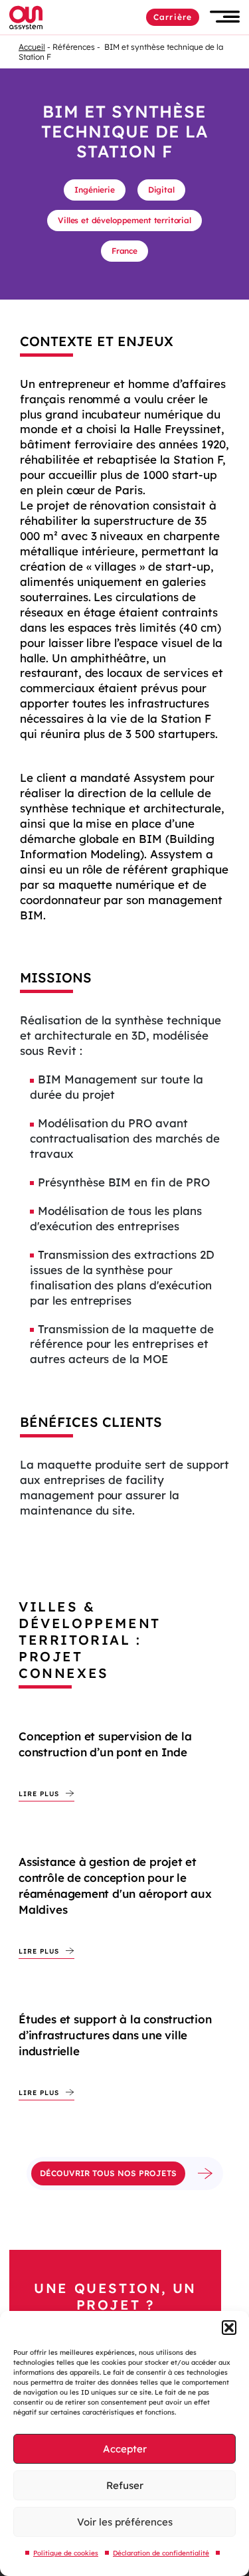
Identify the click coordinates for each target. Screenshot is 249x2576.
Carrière (173, 17)
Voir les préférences (125, 2522)
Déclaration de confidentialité (161, 2553)
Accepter (125, 2449)
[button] (229, 2328)
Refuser (125, 2485)
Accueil (32, 47)
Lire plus (39, 1794)
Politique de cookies (66, 2553)
